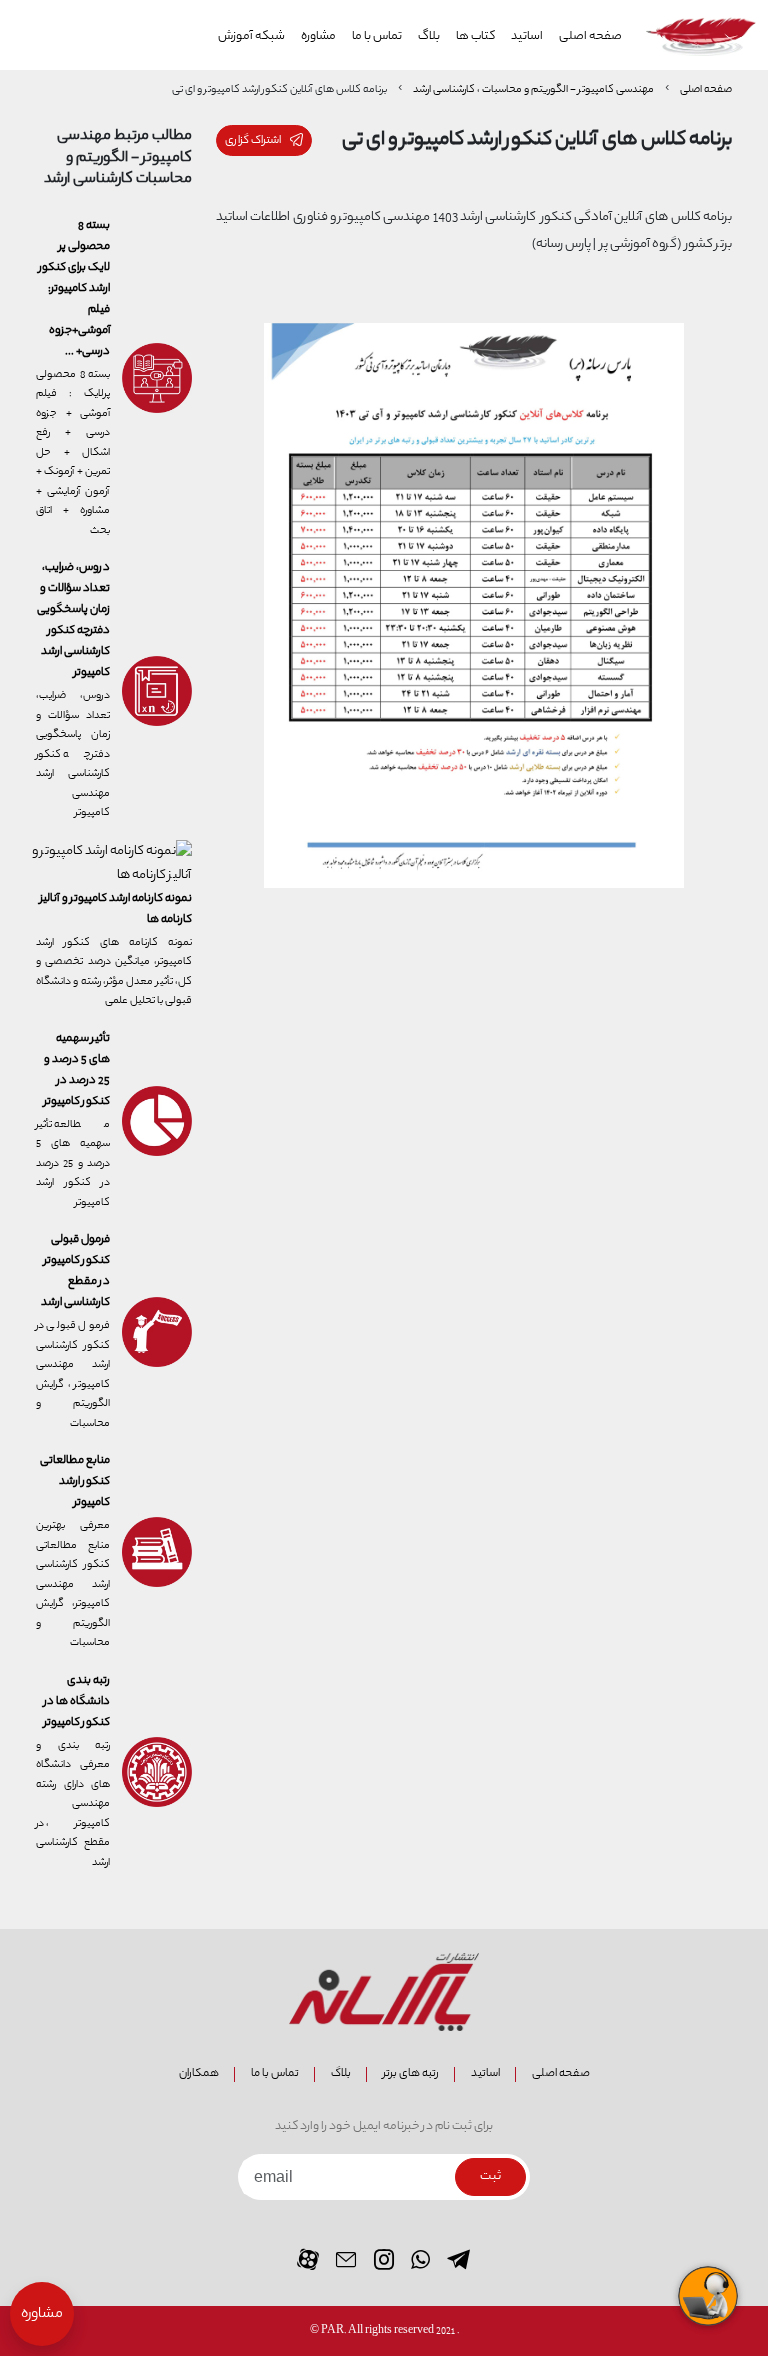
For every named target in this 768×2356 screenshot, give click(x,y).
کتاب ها (475, 37)
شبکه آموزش (251, 37)
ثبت (490, 2177)
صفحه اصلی (590, 37)
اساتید (527, 37)
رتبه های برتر (411, 2073)
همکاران (199, 2073)
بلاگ (429, 37)
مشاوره (318, 37)
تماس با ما (377, 37)
